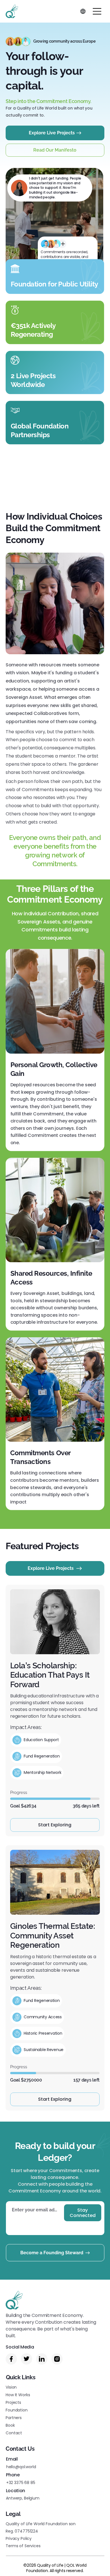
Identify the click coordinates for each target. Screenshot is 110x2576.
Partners (14, 2418)
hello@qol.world (21, 2467)
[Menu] (97, 11)
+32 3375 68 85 (21, 2483)
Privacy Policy (19, 2538)
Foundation (17, 2410)
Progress (19, 1793)
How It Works (18, 2395)
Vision (11, 2387)
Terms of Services (23, 2546)
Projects (13, 2402)
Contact (14, 2433)
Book (10, 2425)
